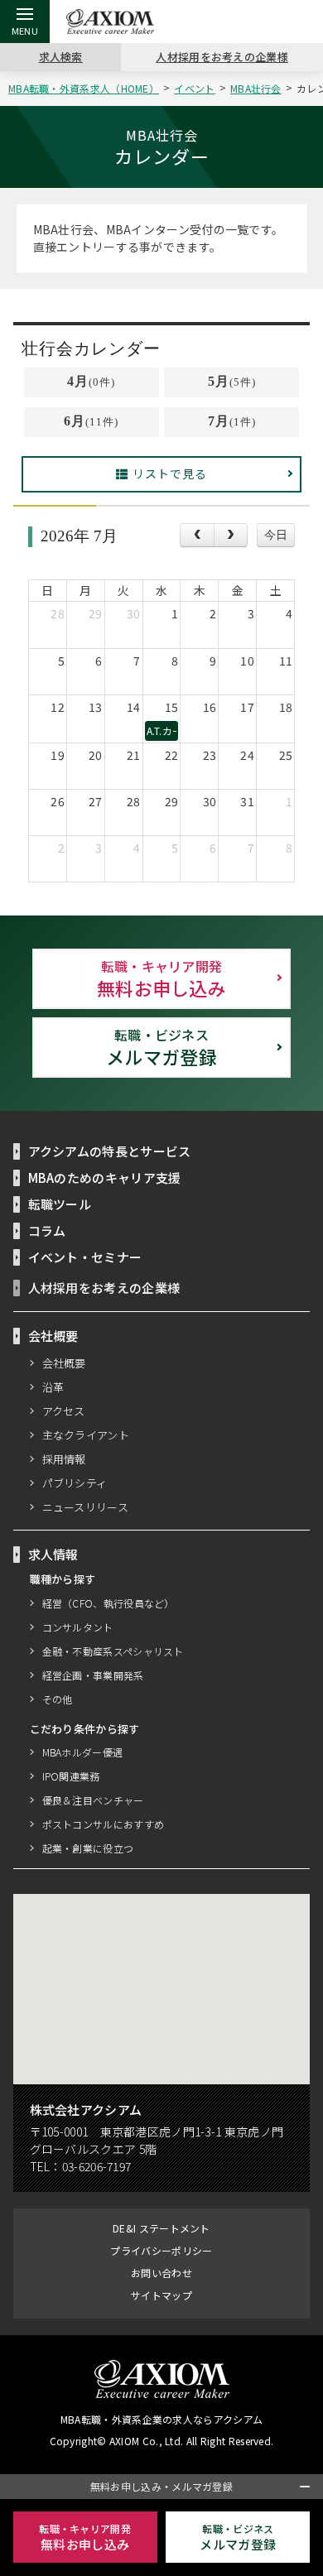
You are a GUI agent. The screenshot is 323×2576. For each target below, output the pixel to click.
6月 (91, 421)
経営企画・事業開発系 (93, 1675)
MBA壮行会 (256, 88)
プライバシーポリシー (161, 2250)
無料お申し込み (161, 978)
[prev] (197, 535)
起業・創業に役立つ (88, 1848)
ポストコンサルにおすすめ (104, 1824)
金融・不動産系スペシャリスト (113, 1651)
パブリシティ (75, 1483)
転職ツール (60, 1204)
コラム (47, 1230)
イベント (194, 88)
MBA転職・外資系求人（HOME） (84, 88)
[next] (231, 535)
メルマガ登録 (161, 1047)
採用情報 (64, 1459)
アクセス (64, 1411)
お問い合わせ (161, 2273)
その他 (58, 1699)
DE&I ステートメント (161, 2228)
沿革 (53, 1387)
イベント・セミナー (85, 1257)
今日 (276, 535)
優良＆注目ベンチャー (93, 1800)
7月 (232, 421)
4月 (91, 381)
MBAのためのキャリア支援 (105, 1177)
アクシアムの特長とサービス (110, 1151)
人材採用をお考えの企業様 (222, 57)
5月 (232, 381)
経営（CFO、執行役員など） (108, 1603)
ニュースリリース (85, 1507)
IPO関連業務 (71, 1776)
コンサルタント (78, 1627)
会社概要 (64, 1363)
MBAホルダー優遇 (83, 1752)
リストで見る (170, 473)
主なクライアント (86, 1435)
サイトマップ (161, 2295)
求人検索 (61, 57)
